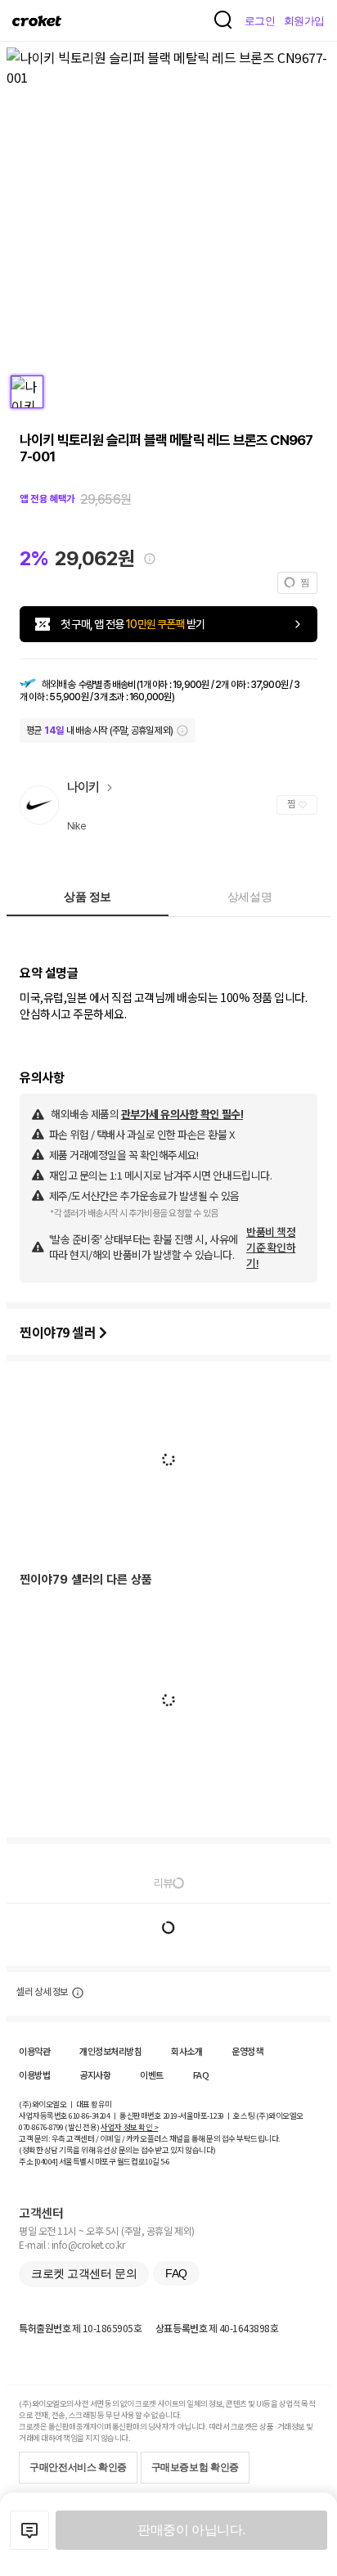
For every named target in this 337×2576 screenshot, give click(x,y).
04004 (46, 2161)
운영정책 (247, 2051)
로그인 (260, 21)
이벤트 (152, 2075)
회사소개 (186, 2051)
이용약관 (34, 2051)
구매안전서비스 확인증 (78, 2467)
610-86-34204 (89, 2115)
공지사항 (95, 2075)
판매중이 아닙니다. (191, 2530)
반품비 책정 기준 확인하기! (271, 1247)
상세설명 (249, 897)
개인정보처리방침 (110, 2051)
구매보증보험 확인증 (195, 2467)
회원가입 (304, 21)
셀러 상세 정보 (42, 1992)
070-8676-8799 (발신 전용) (59, 2127)
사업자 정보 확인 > (129, 2127)
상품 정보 (88, 897)
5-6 (165, 2161)
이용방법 (34, 2075)
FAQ (201, 2075)
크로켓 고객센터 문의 (84, 2273)
